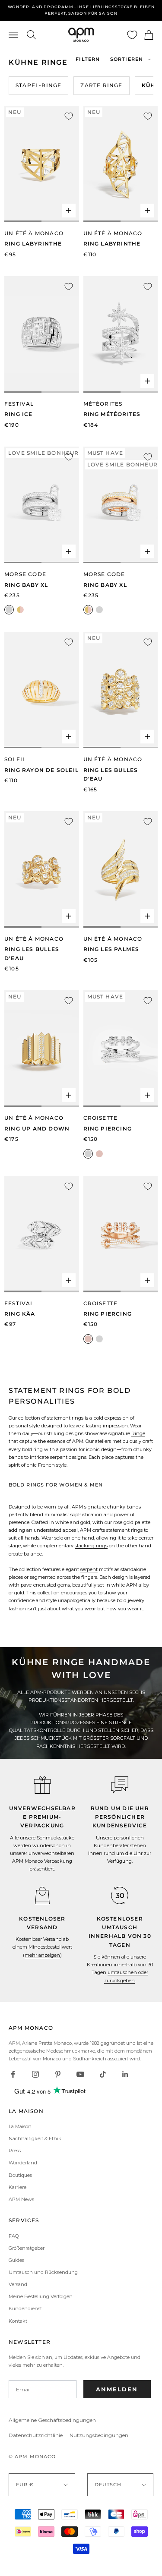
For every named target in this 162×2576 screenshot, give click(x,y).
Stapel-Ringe (38, 85)
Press (15, 2151)
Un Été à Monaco (34, 233)
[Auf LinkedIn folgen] (125, 2074)
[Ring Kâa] (42, 1234)
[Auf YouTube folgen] (80, 2074)
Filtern (88, 59)
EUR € (25, 2485)
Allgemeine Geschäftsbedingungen (52, 2420)
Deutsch (108, 2485)
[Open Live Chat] (120, 1785)
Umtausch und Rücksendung (43, 2272)
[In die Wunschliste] (69, 116)
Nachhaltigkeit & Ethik (35, 2138)
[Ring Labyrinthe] (42, 164)
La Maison (20, 2126)
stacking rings (91, 1546)
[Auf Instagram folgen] (35, 2074)
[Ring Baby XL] (42, 505)
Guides (16, 2260)
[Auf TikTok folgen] (103, 2074)
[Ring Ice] (42, 334)
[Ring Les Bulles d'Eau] (121, 690)
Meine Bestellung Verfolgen (41, 2296)
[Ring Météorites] (121, 334)
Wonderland (23, 2163)
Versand (18, 2284)
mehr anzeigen (42, 1955)
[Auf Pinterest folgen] (58, 2074)
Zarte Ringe (101, 85)
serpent (89, 1569)
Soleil (15, 759)
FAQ (14, 2236)
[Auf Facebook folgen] (13, 2074)
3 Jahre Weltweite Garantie (81, 10)
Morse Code (25, 574)
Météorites (103, 404)
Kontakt (18, 2321)
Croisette (101, 1118)
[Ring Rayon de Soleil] (42, 690)
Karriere (17, 2187)
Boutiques (20, 2175)
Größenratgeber (27, 2248)
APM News (21, 2199)
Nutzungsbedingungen (99, 2435)
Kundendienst (25, 2308)
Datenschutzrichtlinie (36, 2435)
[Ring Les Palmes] (121, 869)
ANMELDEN (117, 2389)
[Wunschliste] (132, 35)
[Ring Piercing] (121, 1049)
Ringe (138, 1433)
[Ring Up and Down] (42, 1049)
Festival (19, 404)
